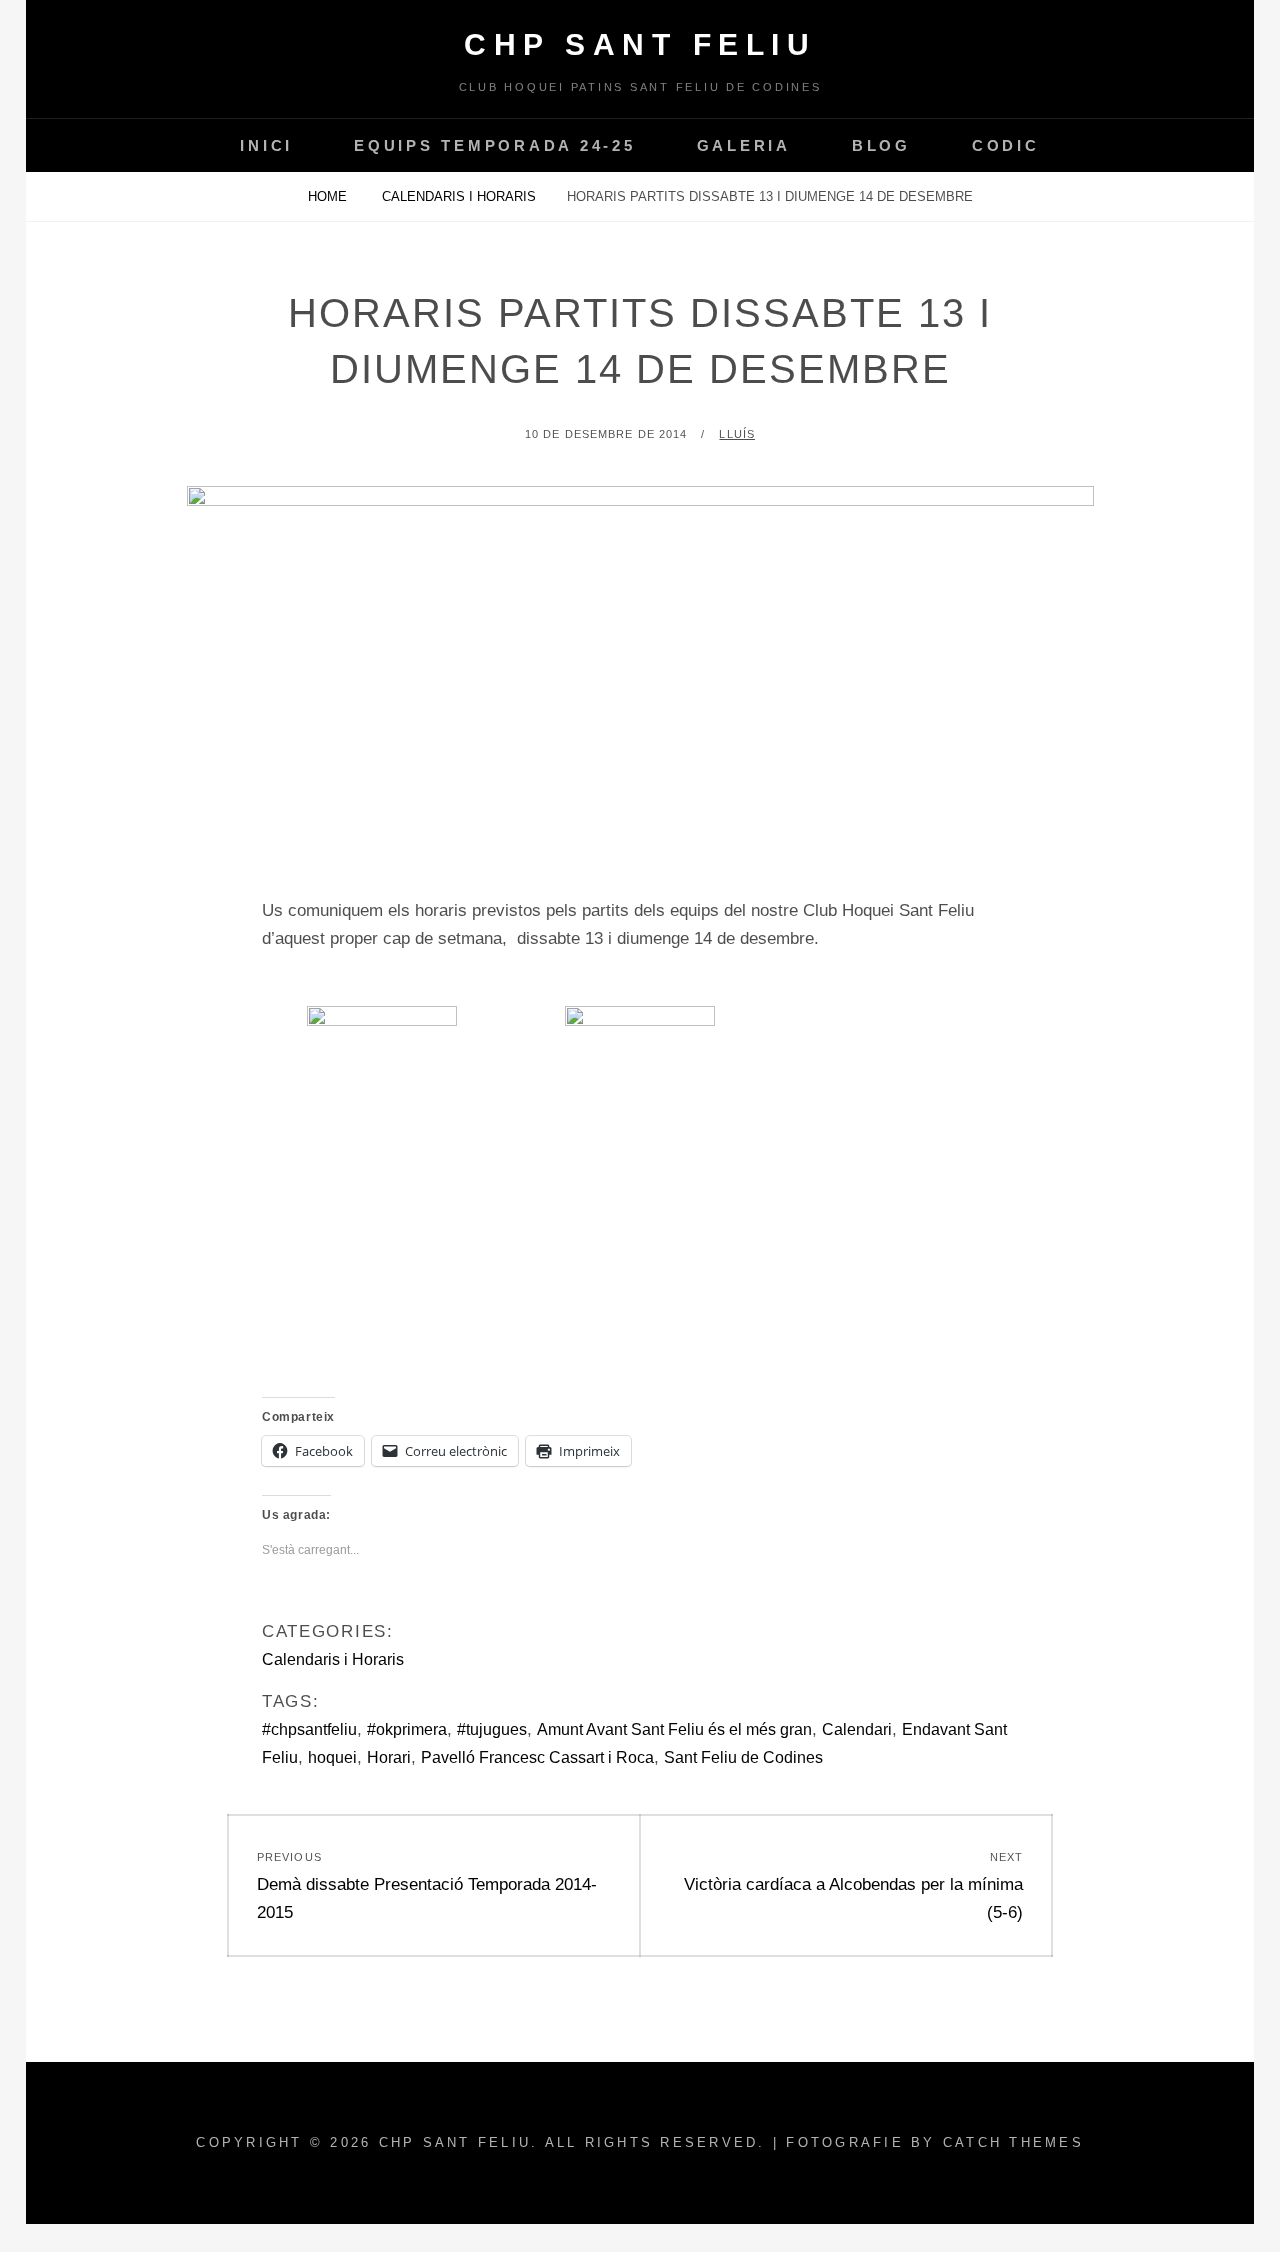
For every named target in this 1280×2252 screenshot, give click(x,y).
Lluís (737, 434)
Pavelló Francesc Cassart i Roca (537, 1757)
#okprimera (407, 1729)
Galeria (744, 145)
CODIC (1006, 145)
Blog (881, 145)
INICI (266, 145)
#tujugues (492, 1729)
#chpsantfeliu (309, 1729)
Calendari (857, 1729)
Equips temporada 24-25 (495, 145)
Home (329, 196)
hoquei (332, 1757)
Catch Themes (1013, 2142)
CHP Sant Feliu (640, 44)
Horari (389, 1757)
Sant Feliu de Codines (743, 1757)
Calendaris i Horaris (459, 196)
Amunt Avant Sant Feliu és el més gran (674, 1729)
